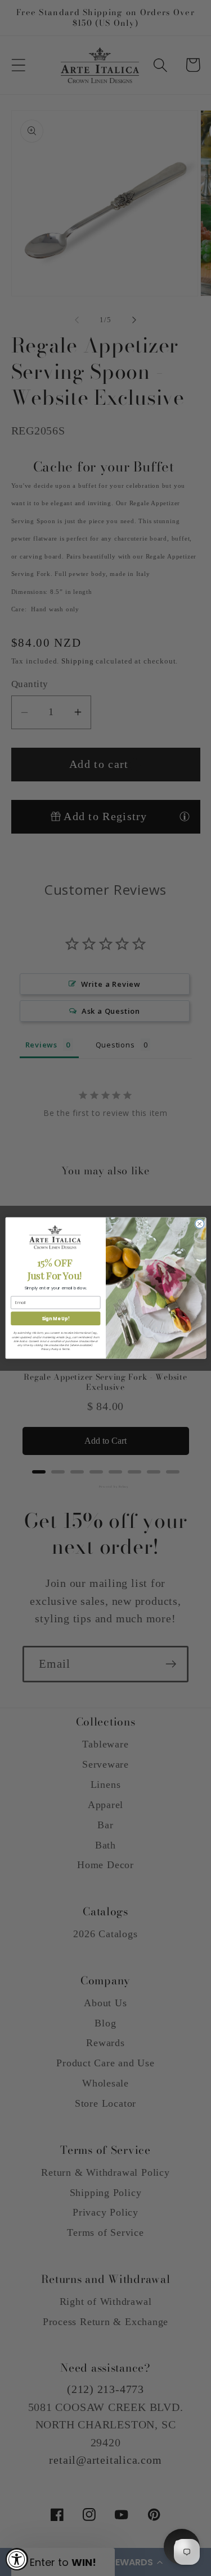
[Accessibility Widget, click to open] (17, 2559)
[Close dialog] (199, 1224)
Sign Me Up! (55, 1318)
